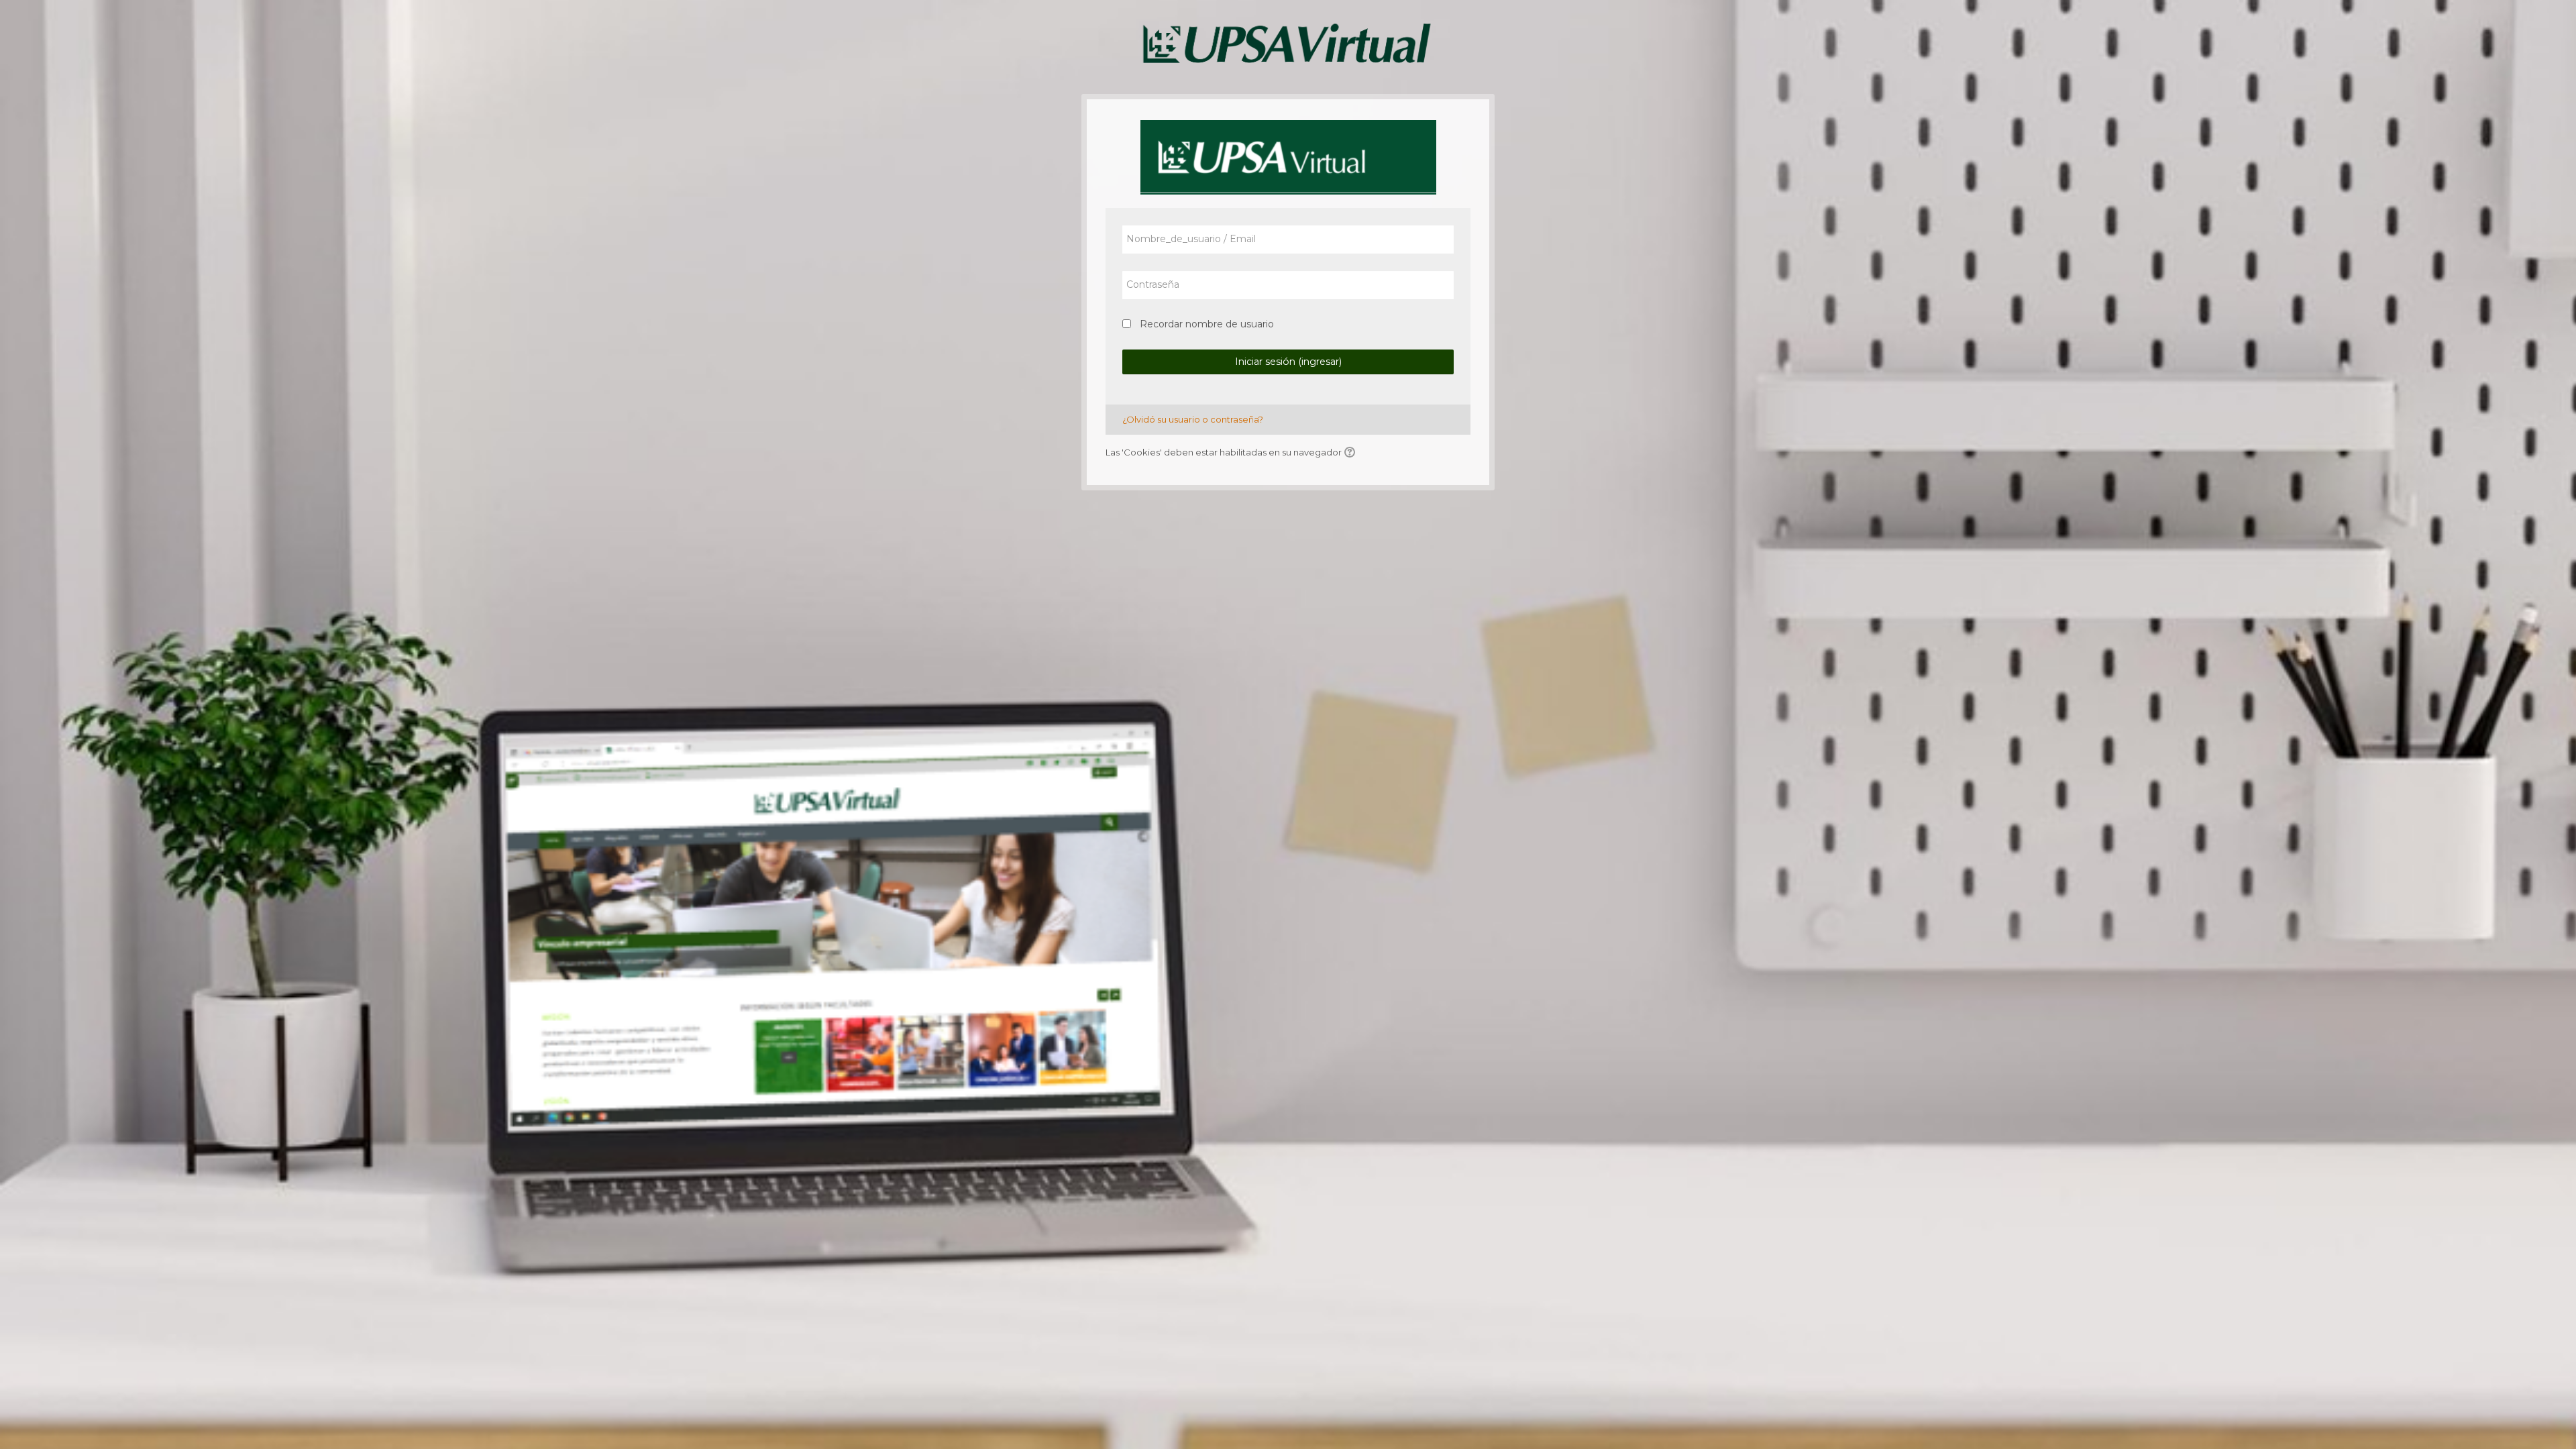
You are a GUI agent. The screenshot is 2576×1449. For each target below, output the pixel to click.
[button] (1352, 453)
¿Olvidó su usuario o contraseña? (1193, 419)
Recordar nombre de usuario (1207, 324)
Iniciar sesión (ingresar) (1288, 362)
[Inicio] (1288, 46)
